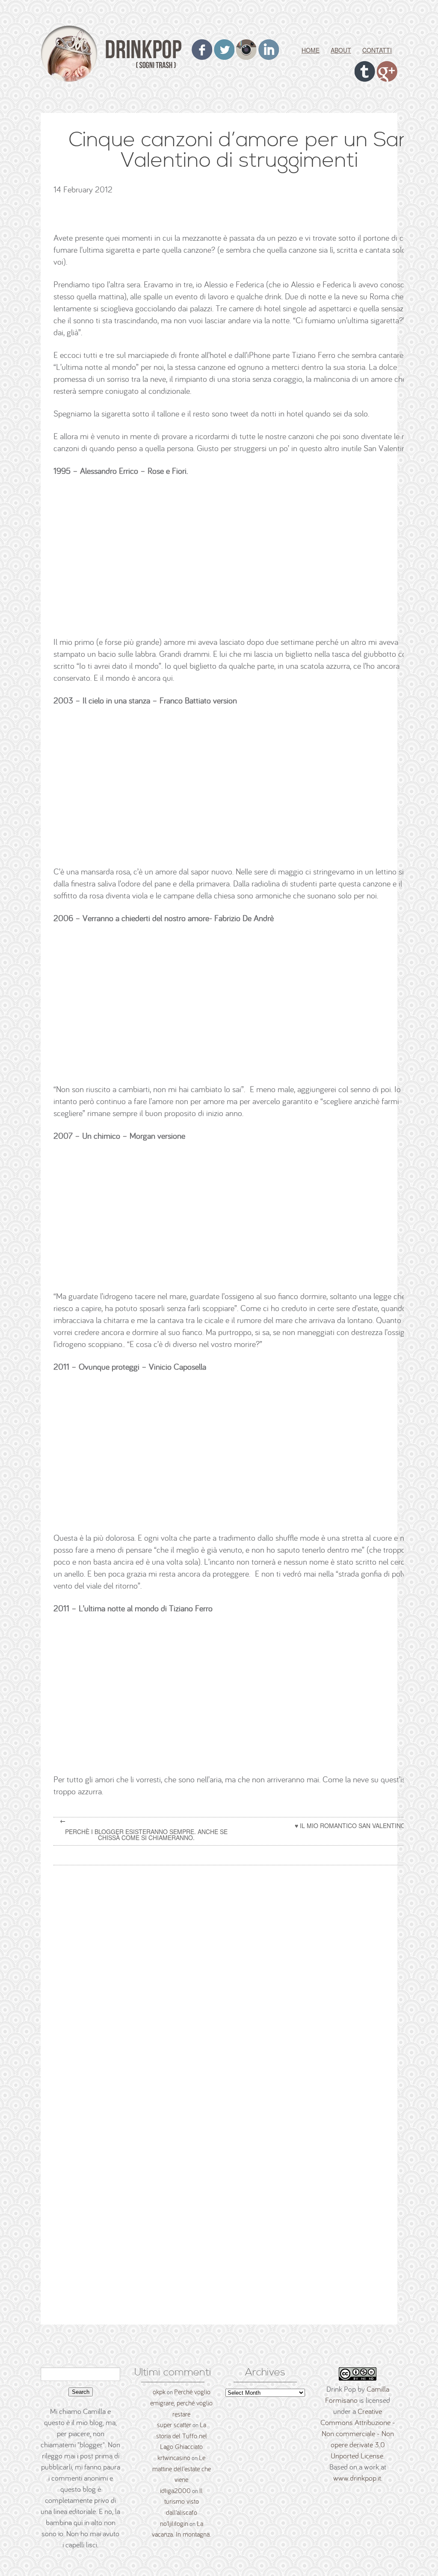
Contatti (377, 50)
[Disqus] (243, 1981)
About (341, 50)
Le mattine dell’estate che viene (182, 2468)
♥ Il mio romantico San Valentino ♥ (353, 1826)
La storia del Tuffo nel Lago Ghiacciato (182, 2436)
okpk (159, 2392)
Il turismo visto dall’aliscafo (184, 2501)
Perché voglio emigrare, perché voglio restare (181, 2403)
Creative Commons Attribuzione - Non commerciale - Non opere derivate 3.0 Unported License (358, 2433)
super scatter (174, 2425)
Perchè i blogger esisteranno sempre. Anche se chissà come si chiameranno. (146, 1835)
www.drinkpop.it (357, 2478)
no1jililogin (174, 2523)
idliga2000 (175, 2490)
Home (311, 50)
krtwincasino (174, 2458)
